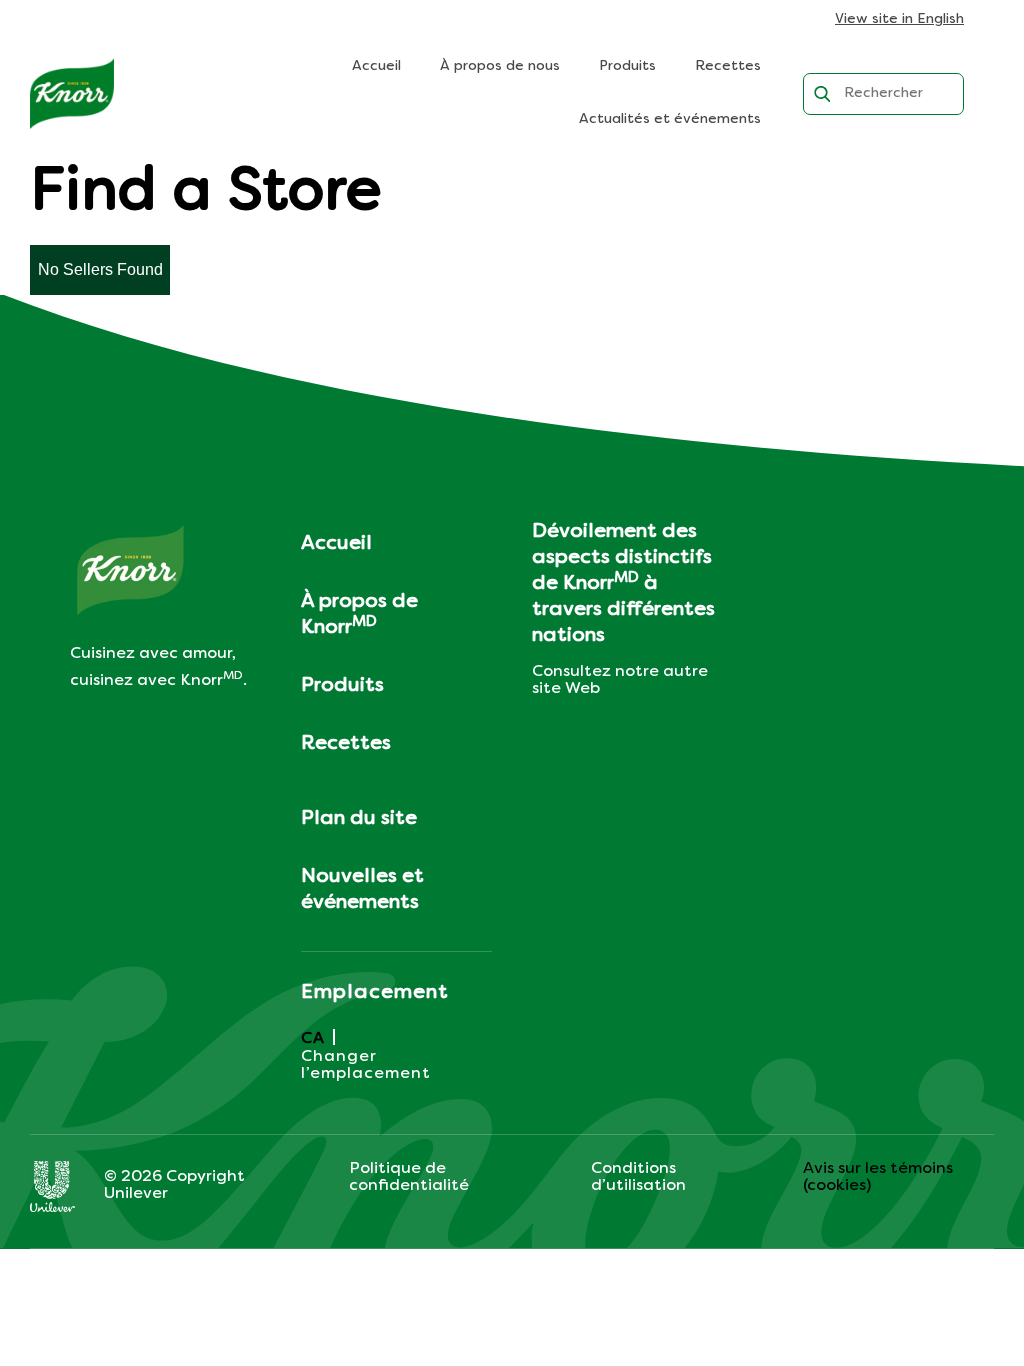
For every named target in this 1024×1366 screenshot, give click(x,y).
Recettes (728, 66)
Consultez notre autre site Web (620, 680)
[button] (100, 270)
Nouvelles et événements (362, 890)
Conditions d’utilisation (638, 1177)
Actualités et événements (670, 119)
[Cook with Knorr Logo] (72, 94)
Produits (627, 66)
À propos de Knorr (359, 615)
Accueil (376, 66)
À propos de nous (500, 66)
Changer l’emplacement (366, 1065)
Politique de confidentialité (409, 1177)
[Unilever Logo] (52, 1186)
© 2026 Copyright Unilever (174, 1185)
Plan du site (359, 819)
